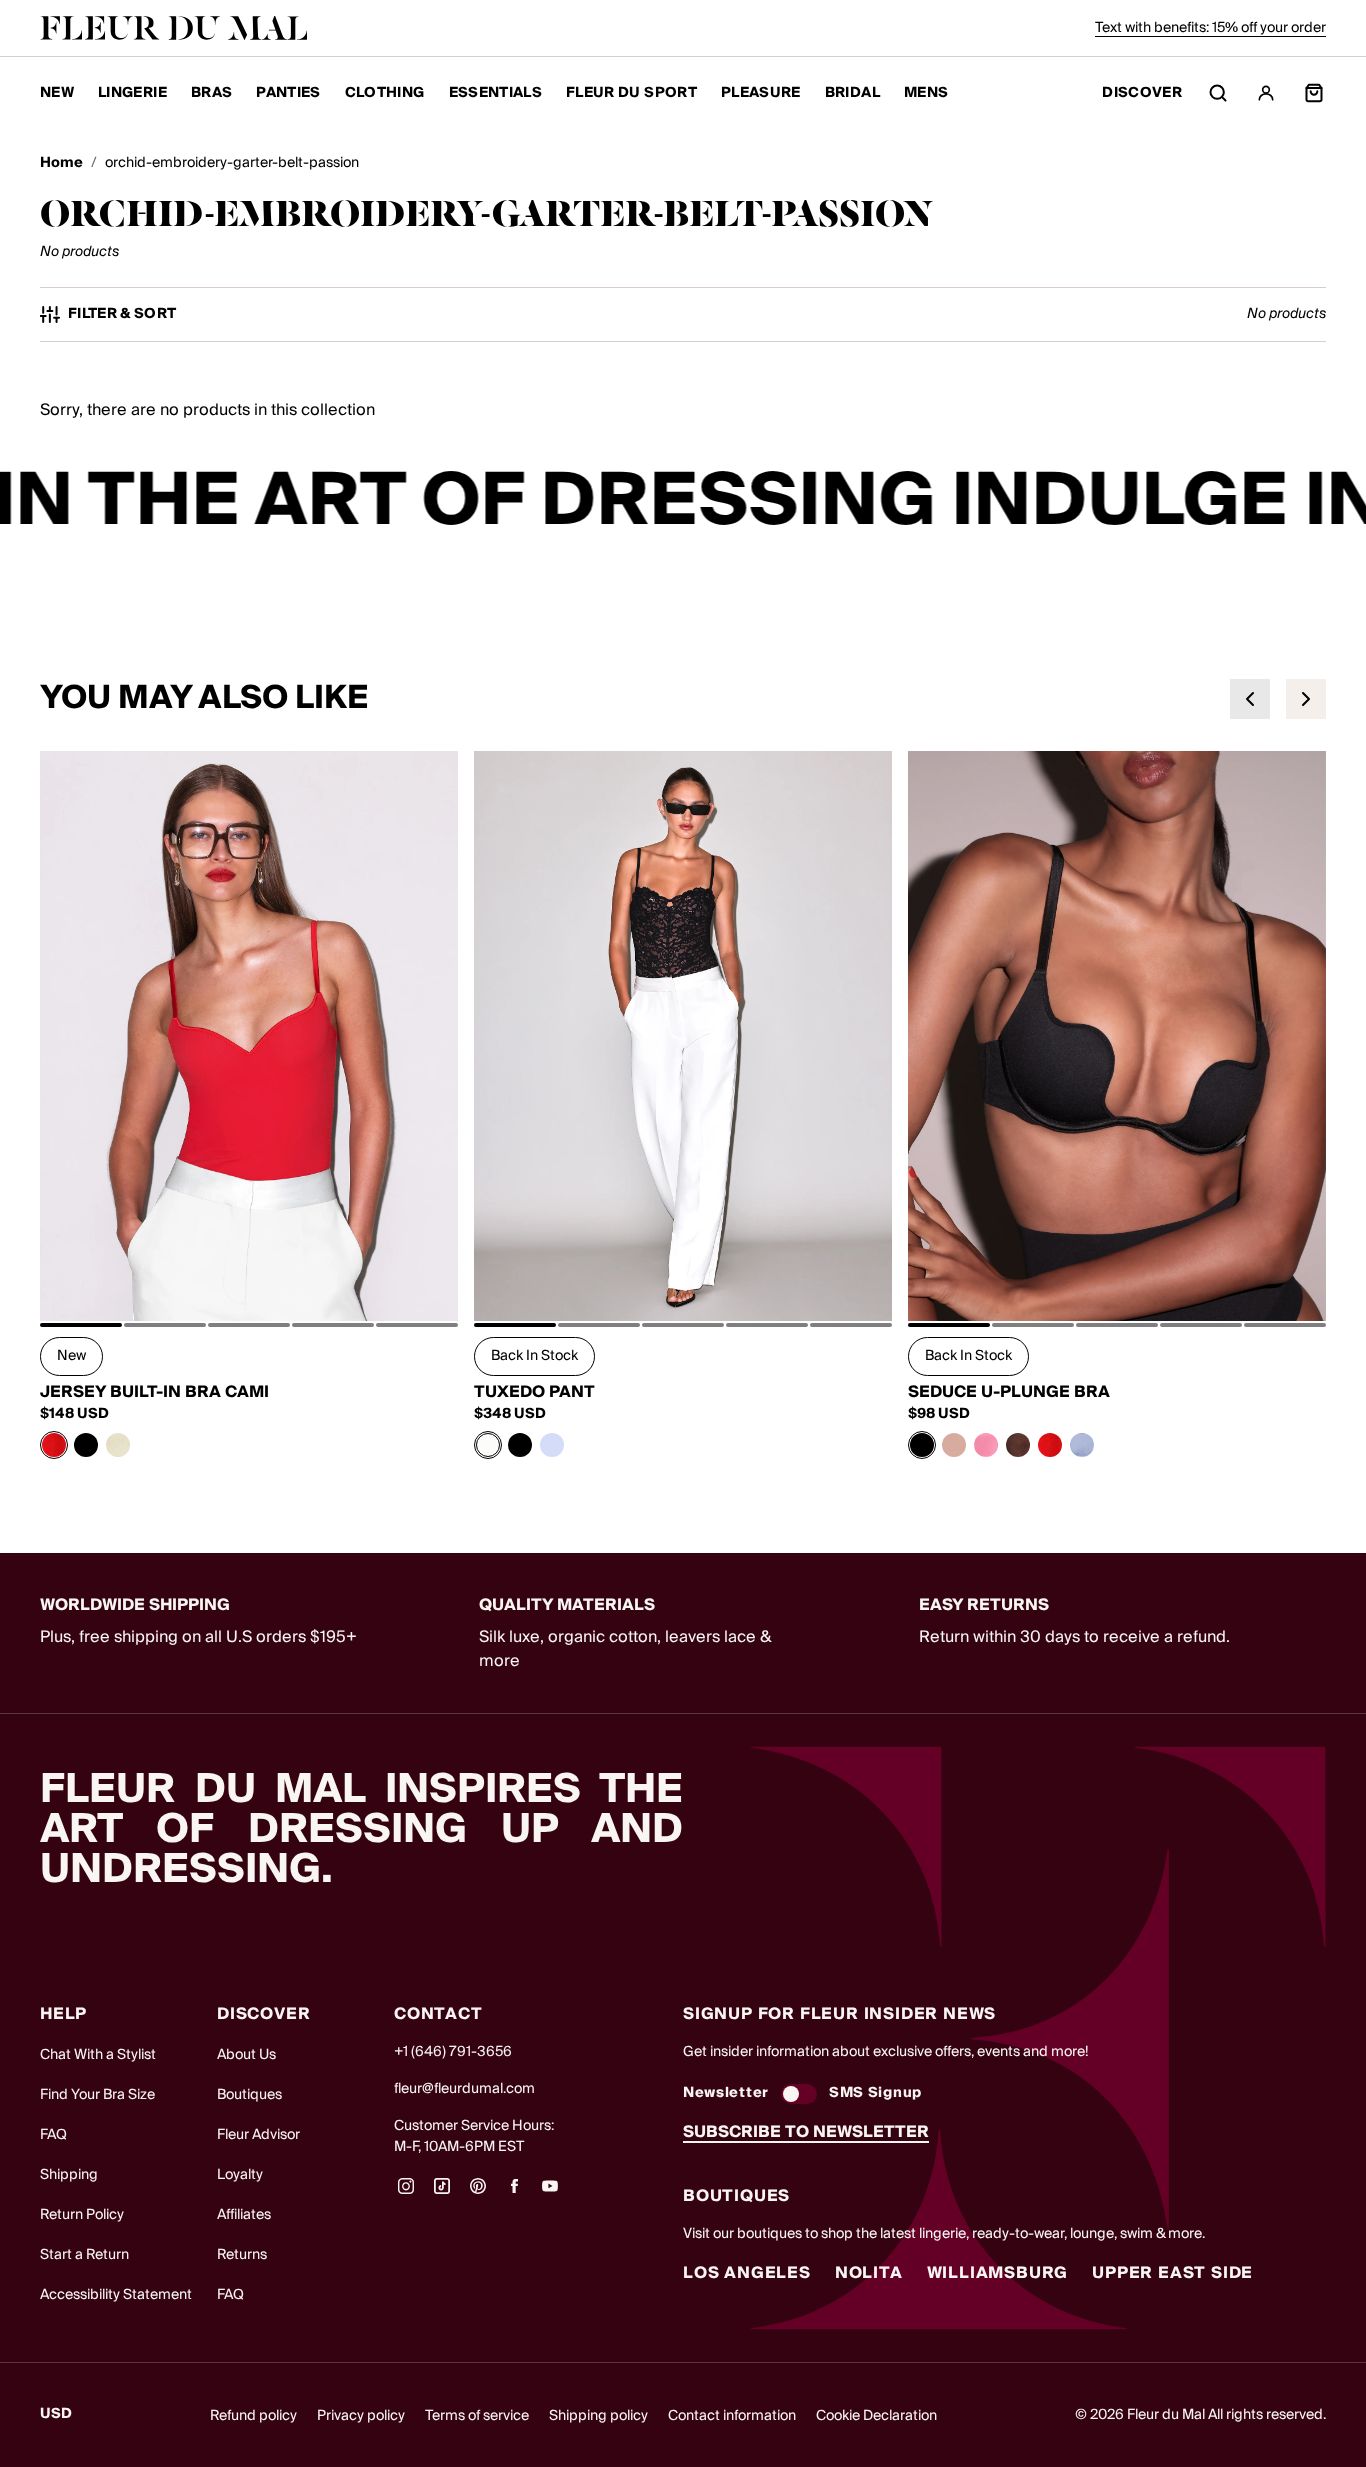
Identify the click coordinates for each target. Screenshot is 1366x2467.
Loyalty (240, 2175)
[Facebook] (514, 2193)
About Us (246, 2055)
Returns (242, 2255)
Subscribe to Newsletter (806, 2132)
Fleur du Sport (631, 93)
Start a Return (84, 2255)
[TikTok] (442, 2193)
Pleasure (761, 93)
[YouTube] (550, 2193)
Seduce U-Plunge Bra (1009, 1392)
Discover (1142, 93)
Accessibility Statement (116, 2295)
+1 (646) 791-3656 (453, 2052)
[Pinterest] (478, 2193)
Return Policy (82, 2215)
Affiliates (244, 2215)
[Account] (1266, 93)
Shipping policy (598, 2416)
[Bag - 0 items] (1314, 93)
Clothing (385, 93)
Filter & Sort (122, 314)
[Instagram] (406, 2193)
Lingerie (132, 93)
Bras (211, 93)
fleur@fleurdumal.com (464, 2089)
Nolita (869, 2273)
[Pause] (1338, 502)
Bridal (852, 93)
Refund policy (253, 2416)
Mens (926, 93)
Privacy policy (361, 2416)
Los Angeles (747, 2273)
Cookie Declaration (876, 2416)
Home (61, 163)
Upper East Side (1172, 2273)
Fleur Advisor (258, 2135)
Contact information (732, 2416)
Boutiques (249, 2095)
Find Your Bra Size (97, 2095)
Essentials (496, 93)
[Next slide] (1306, 699)
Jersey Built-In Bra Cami (154, 1392)
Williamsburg (998, 2273)
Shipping (69, 2175)
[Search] (1218, 93)
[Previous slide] (1250, 699)
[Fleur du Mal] (174, 28)
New (57, 93)
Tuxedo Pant (534, 1392)
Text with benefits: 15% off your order (1210, 28)
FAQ (53, 2135)
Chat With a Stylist (98, 2055)
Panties (288, 93)
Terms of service (477, 2416)
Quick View (249, 1276)
